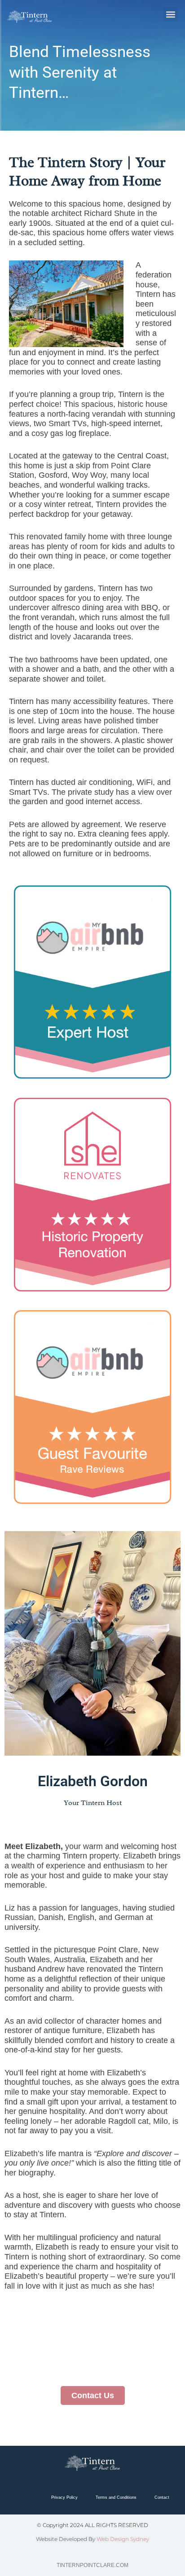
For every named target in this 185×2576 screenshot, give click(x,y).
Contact (162, 2497)
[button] (171, 14)
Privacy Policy (64, 2497)
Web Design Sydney (123, 2539)
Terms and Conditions (116, 2497)
